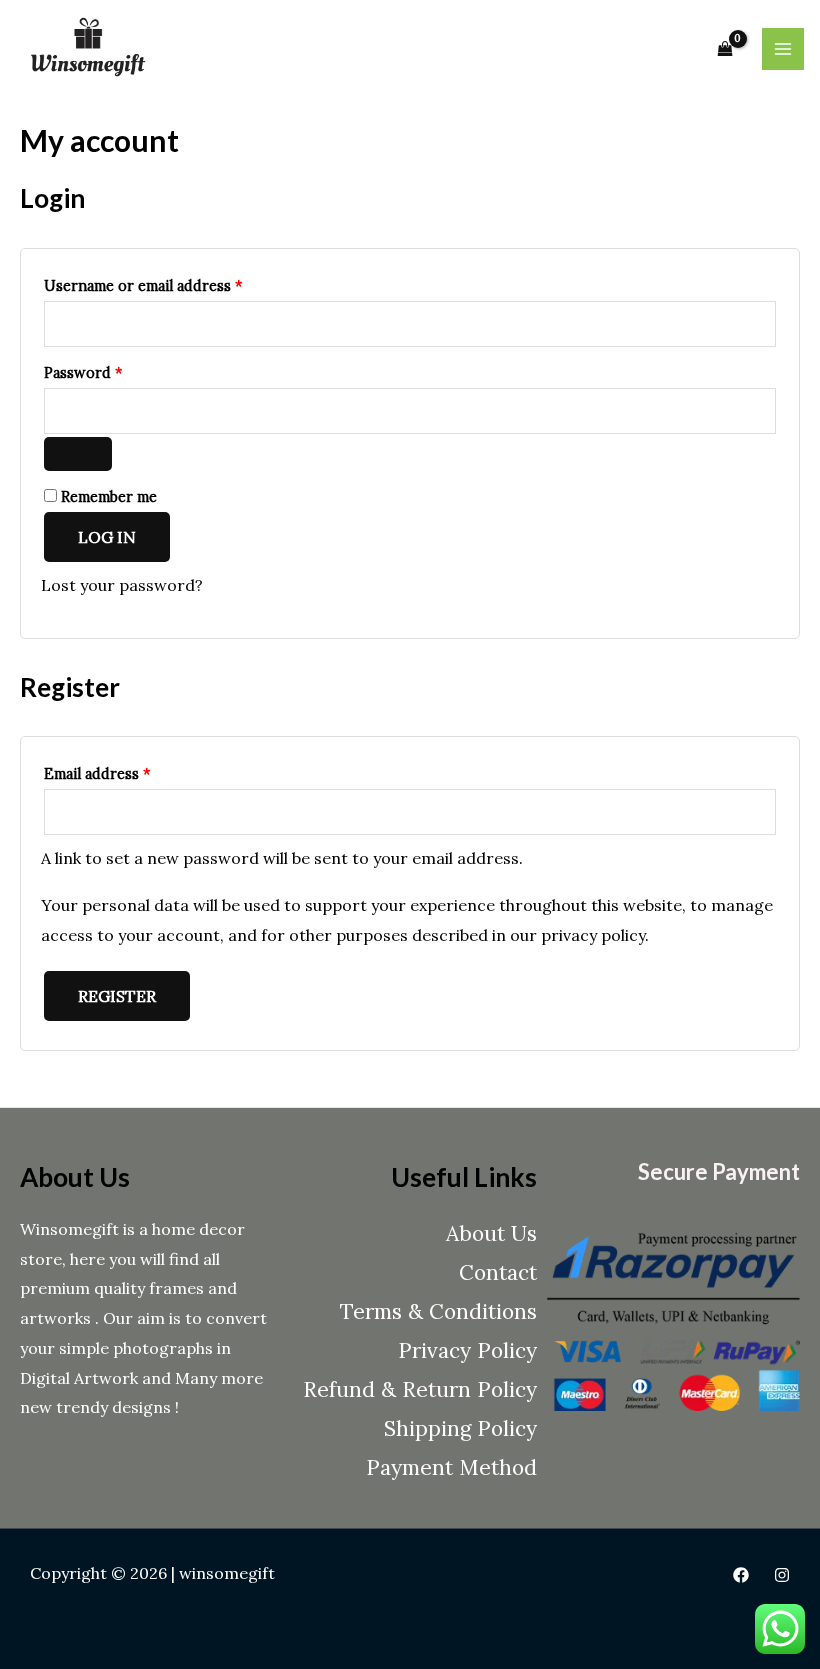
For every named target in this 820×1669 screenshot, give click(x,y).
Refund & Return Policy (420, 1389)
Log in (107, 537)
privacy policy (593, 935)
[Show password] (78, 454)
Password (114, 370)
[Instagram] (782, 1575)
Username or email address (174, 283)
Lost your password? (122, 585)
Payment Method (451, 1467)
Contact (498, 1272)
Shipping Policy (460, 1428)
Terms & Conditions (438, 1311)
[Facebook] (741, 1575)
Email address (128, 771)
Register (117, 996)
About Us (491, 1233)
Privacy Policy (467, 1350)
